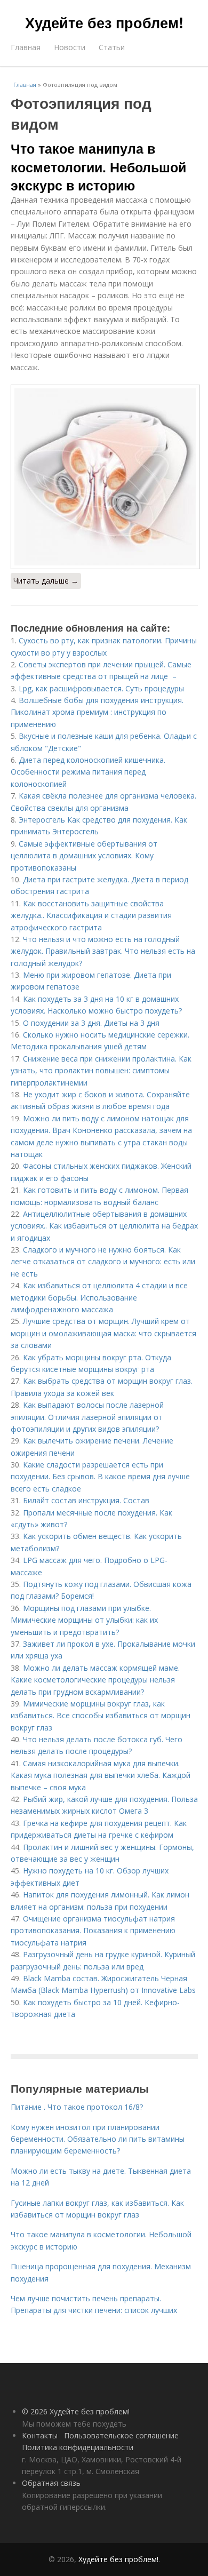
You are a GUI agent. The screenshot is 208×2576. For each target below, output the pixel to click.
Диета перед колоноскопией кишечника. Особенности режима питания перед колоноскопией (88, 772)
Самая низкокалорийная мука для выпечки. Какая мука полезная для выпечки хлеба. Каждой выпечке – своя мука (101, 1775)
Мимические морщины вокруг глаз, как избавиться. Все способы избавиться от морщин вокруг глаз (101, 1716)
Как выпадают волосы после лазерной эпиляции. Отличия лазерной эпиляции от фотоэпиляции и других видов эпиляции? (87, 1417)
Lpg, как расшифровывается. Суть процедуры (101, 688)
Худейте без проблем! (104, 22)
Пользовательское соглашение (121, 2435)
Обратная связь (51, 2483)
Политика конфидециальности (78, 2447)
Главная (26, 47)
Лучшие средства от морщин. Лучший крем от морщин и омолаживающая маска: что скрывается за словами (103, 1333)
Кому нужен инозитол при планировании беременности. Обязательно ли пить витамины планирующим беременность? (98, 2139)
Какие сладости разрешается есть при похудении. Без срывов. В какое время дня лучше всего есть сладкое (100, 1477)
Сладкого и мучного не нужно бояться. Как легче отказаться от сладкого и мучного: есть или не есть (103, 1262)
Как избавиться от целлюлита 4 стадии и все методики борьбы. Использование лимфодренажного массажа (99, 1297)
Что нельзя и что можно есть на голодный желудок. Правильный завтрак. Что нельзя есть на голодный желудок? (103, 951)
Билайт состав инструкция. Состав (86, 1500)
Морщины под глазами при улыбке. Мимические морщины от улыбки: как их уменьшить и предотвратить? (84, 1620)
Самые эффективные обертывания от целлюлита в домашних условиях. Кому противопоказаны (84, 856)
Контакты (40, 2435)
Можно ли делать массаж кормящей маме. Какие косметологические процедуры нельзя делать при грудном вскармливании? (95, 1680)
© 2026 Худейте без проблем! (76, 2411)
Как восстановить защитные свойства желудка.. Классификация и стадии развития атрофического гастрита (91, 915)
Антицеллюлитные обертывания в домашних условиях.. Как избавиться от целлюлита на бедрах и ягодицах (104, 1226)
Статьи (112, 47)
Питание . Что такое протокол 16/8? (77, 2107)
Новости (70, 47)
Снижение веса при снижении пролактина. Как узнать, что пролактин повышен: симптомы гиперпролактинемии (101, 1071)
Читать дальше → (46, 581)
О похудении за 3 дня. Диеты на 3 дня (91, 1023)
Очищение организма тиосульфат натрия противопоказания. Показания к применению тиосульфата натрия (93, 1931)
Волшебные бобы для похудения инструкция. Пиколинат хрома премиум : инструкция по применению (97, 712)
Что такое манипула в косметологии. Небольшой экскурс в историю (98, 167)
